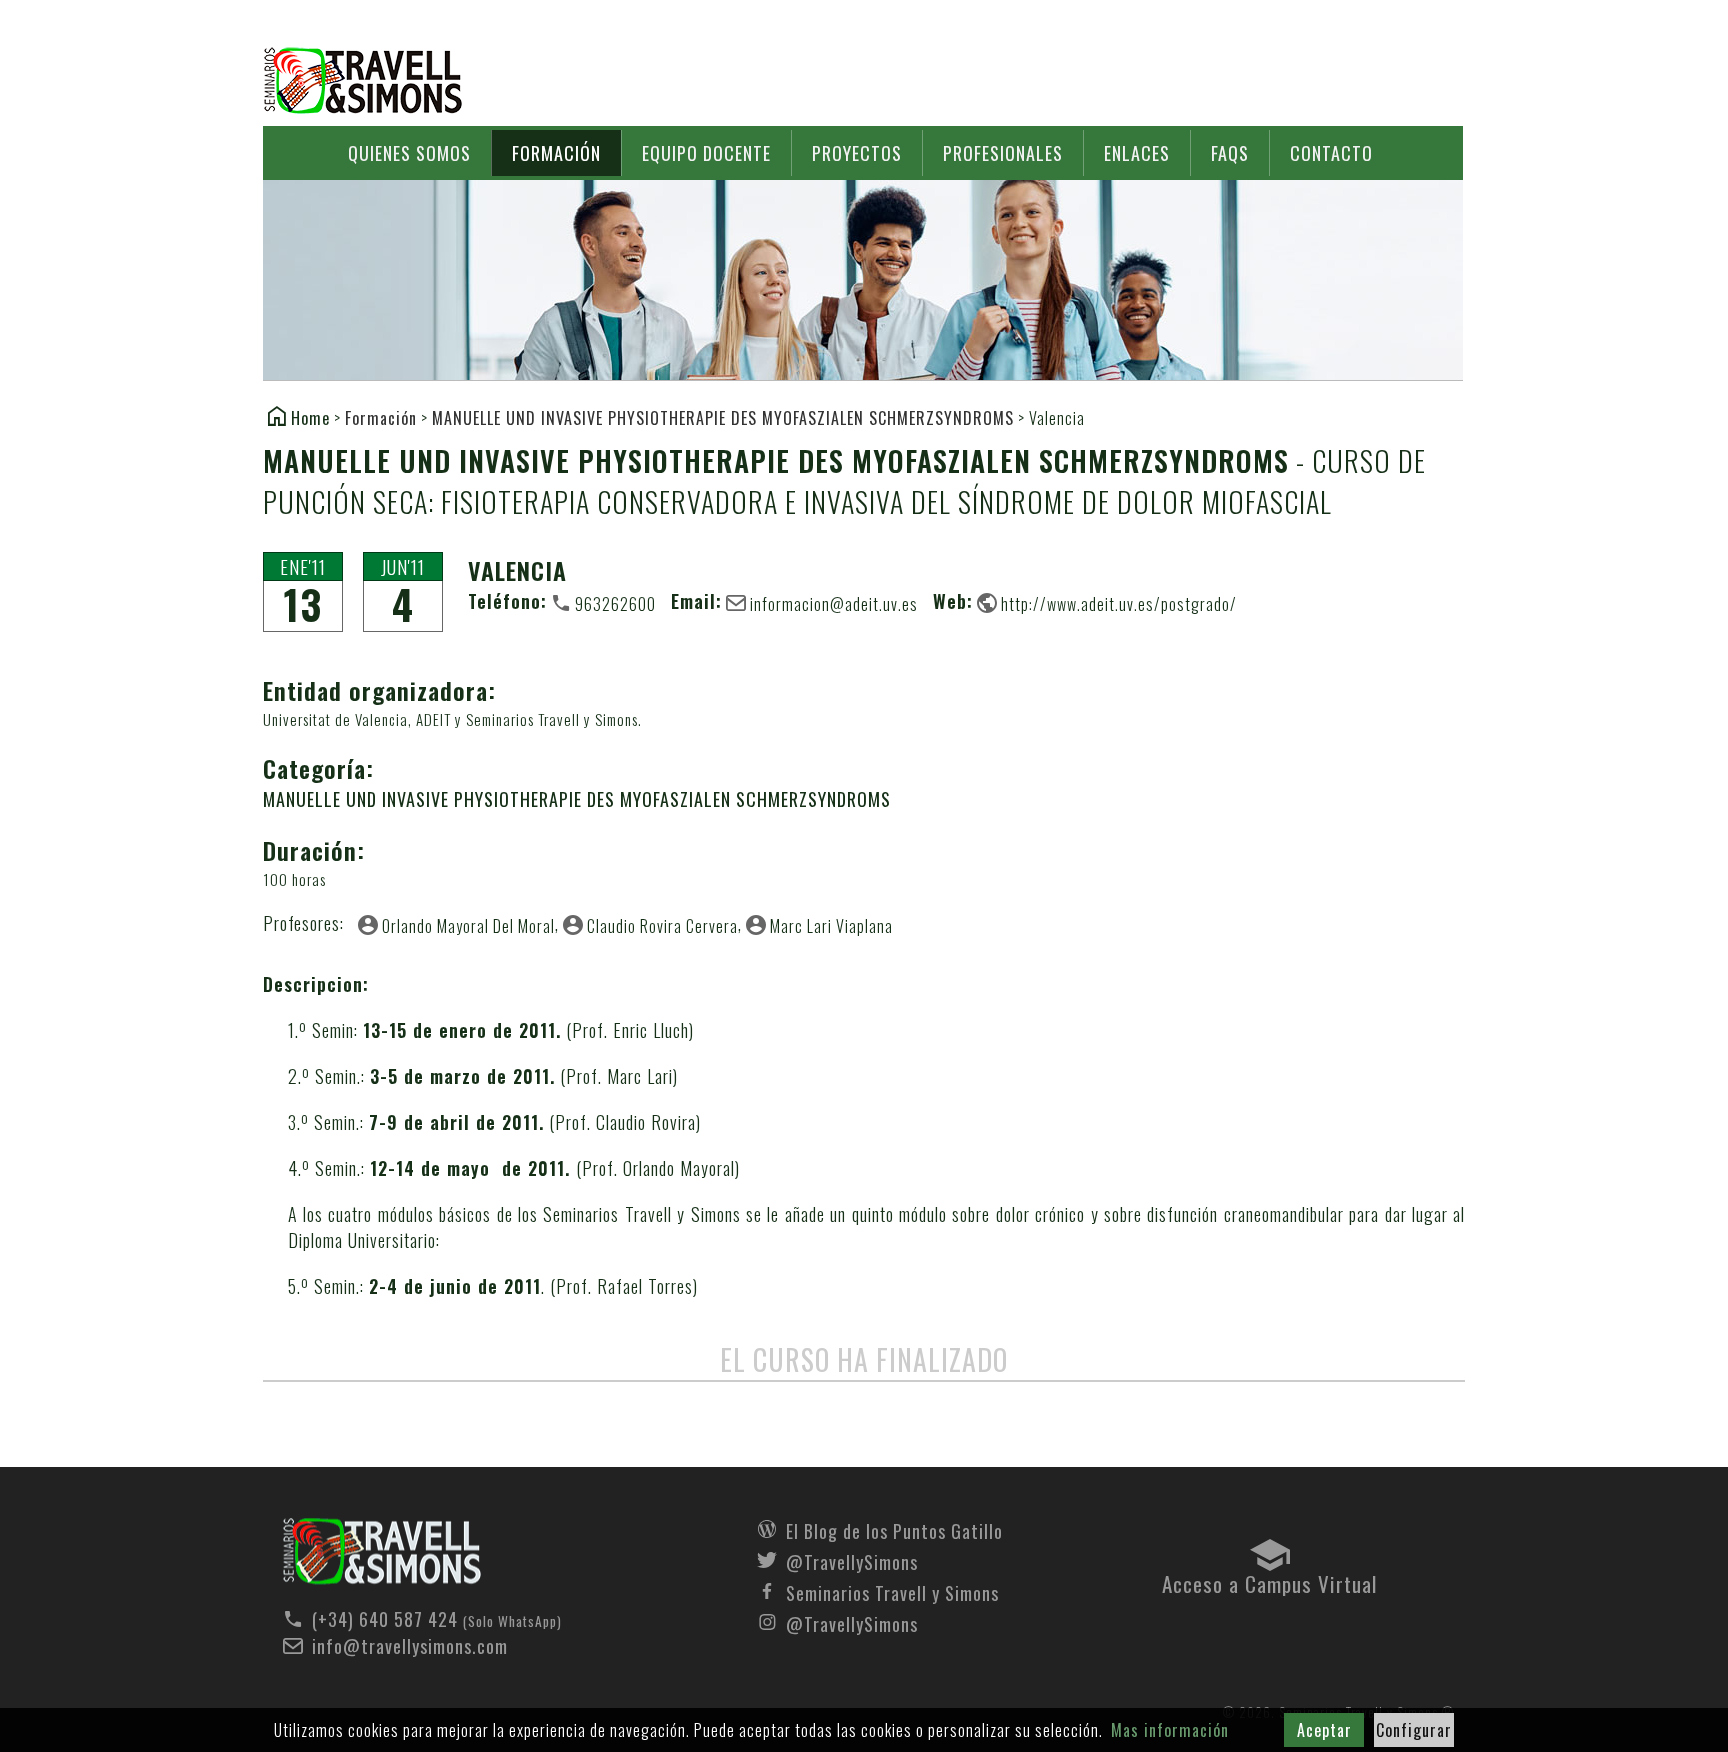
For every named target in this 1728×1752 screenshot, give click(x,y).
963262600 (615, 603)
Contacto (1331, 153)
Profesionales (1003, 153)
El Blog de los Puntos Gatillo (894, 1529)
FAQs (1230, 153)
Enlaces (1137, 153)
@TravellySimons (852, 1560)
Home (310, 417)
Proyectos (857, 153)
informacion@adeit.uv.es (834, 603)
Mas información (1170, 1730)
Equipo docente (706, 153)
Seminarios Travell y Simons (363, 81)
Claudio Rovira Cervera (662, 925)
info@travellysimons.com (410, 1646)
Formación (556, 153)
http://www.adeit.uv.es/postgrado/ (1119, 603)
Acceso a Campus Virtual (1269, 1579)
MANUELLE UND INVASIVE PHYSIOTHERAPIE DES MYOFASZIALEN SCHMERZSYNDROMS (723, 418)
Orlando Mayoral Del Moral (468, 925)
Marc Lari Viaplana (831, 925)
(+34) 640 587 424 (385, 1619)
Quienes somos (409, 153)
